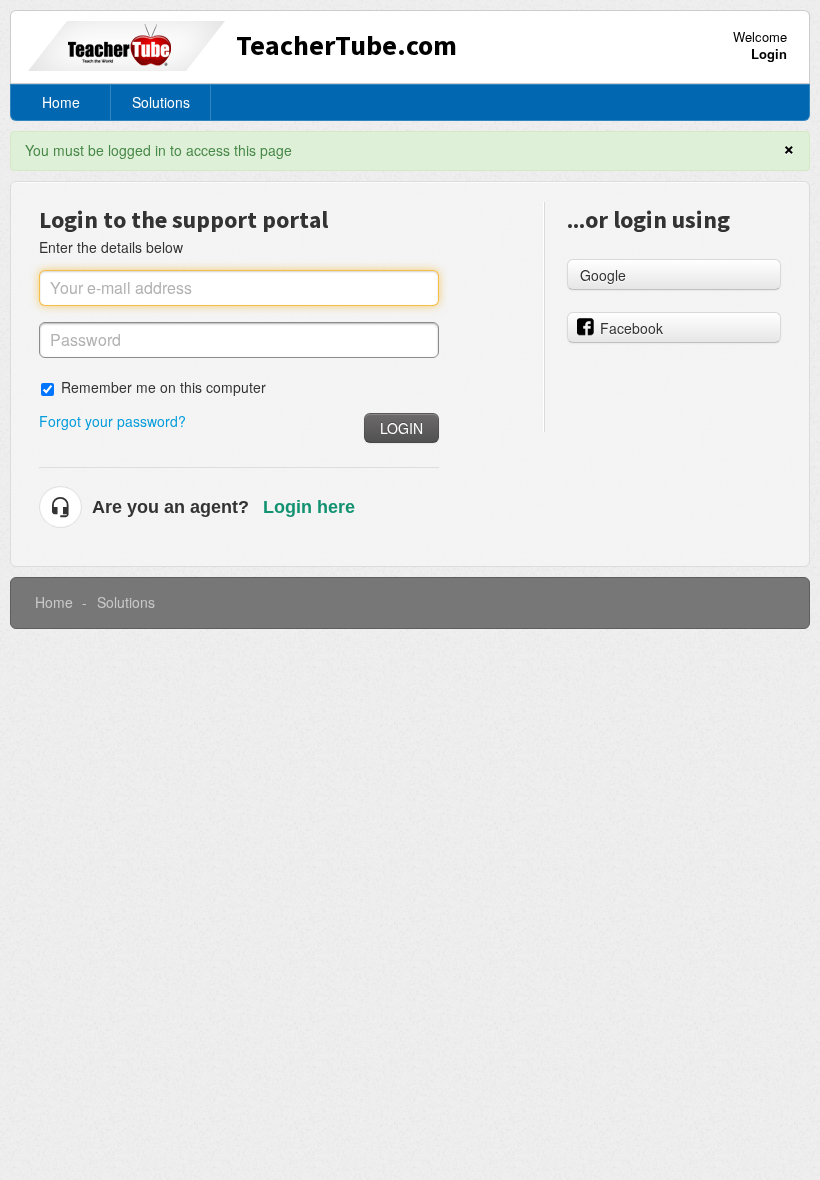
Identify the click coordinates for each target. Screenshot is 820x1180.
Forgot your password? (112, 421)
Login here (309, 507)
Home (61, 102)
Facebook (631, 328)
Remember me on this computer (163, 386)
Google (603, 275)
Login (401, 428)
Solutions (161, 102)
